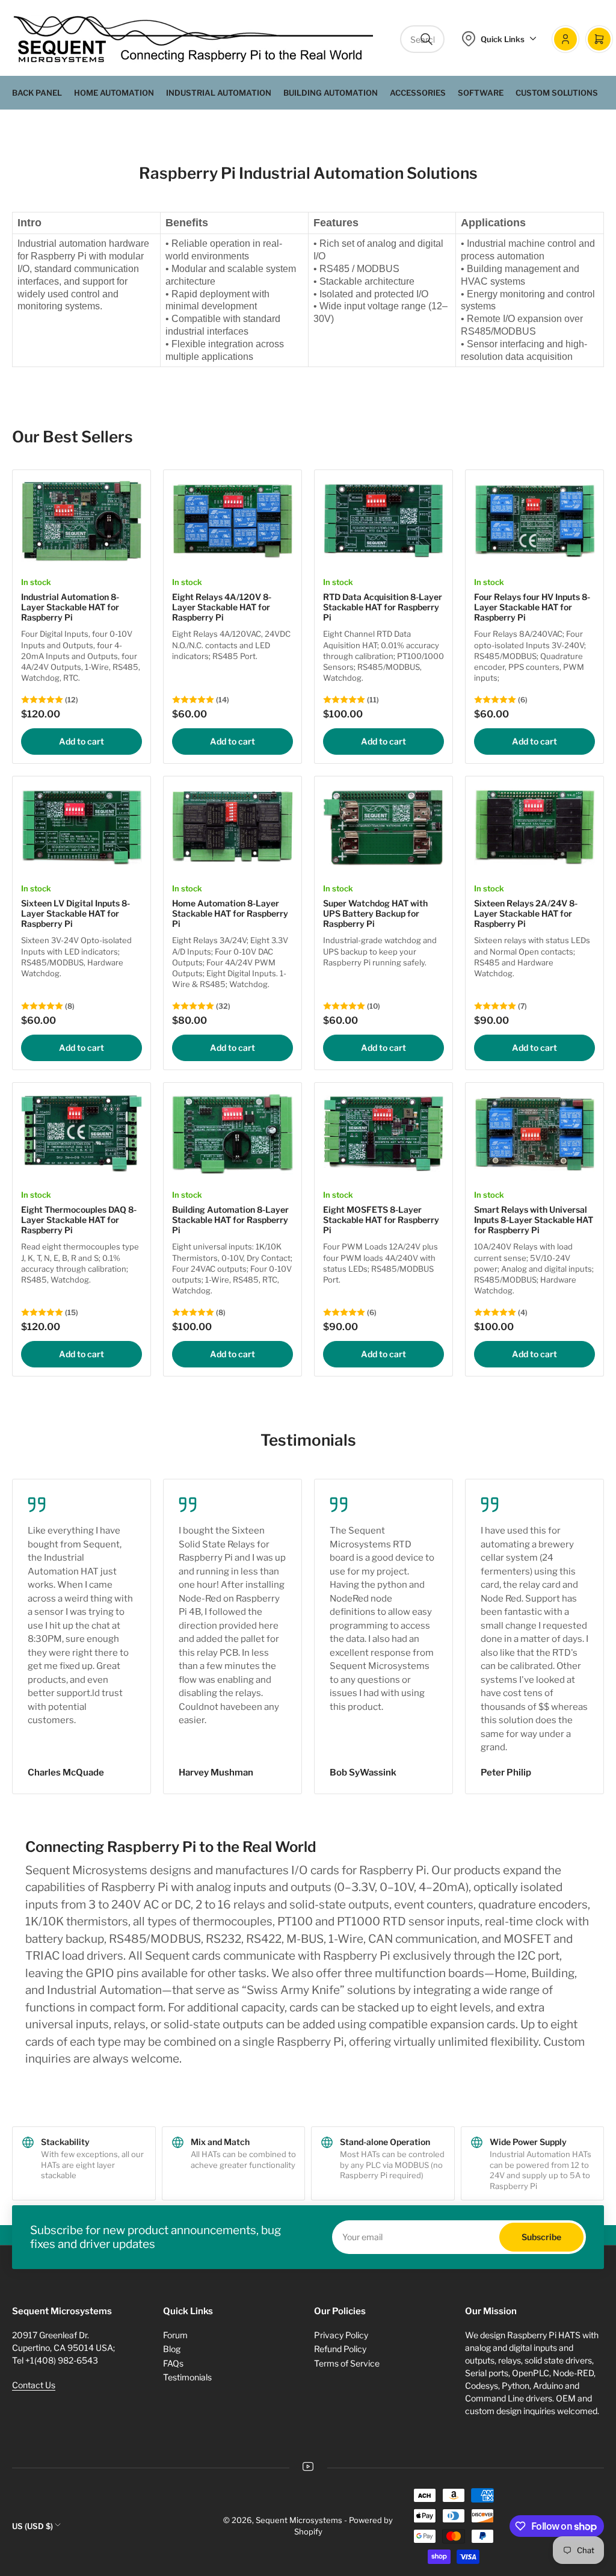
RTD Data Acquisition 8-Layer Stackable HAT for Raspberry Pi (383, 607)
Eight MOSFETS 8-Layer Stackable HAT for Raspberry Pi (381, 1220)
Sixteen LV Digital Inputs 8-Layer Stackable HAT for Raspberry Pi (75, 913)
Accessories (418, 93)
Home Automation (114, 93)
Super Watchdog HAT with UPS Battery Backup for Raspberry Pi (375, 913)
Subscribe (541, 2237)
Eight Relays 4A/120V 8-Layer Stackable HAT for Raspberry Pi (222, 607)
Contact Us (34, 2385)
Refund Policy (340, 2349)
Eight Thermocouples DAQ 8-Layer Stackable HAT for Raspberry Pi (79, 1220)
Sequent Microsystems (299, 2520)
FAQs (173, 2363)
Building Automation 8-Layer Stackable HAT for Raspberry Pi (230, 1220)
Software (481, 93)
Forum (175, 2335)
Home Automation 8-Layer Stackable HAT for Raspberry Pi (230, 913)
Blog (172, 2349)
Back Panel (37, 93)
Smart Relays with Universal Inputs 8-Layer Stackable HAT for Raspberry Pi (534, 1220)
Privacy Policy (341, 2335)
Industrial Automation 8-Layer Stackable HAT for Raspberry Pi (70, 607)
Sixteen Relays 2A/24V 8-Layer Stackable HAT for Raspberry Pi (526, 913)
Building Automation (331, 93)
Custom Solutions (557, 93)
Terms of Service (347, 2363)
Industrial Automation (219, 93)
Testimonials (187, 2377)
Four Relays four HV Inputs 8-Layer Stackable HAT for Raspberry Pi (532, 607)
